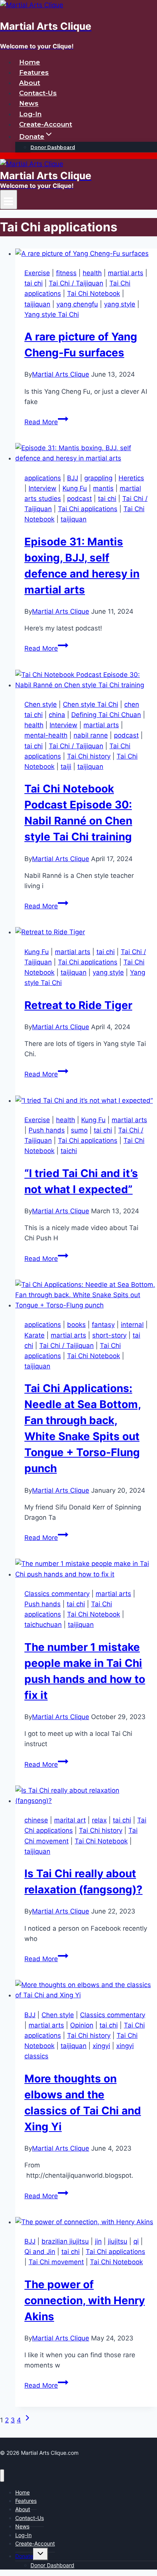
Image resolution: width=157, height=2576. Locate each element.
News (29, 104)
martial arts (126, 273)
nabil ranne (91, 735)
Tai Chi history (89, 756)
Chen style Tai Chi (91, 704)
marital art (70, 1820)
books (76, 1325)
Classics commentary (57, 1594)
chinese (36, 1820)
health (92, 273)
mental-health (46, 735)
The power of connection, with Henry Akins (85, 2300)
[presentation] (86, 254)
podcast (79, 499)
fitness (66, 273)
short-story (109, 1335)
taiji (66, 767)
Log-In (30, 114)
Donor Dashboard (53, 147)
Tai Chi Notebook (94, 294)
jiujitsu (118, 2241)
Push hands (47, 1130)
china (57, 715)
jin (98, 2241)
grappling (98, 478)
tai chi (34, 283)
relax (99, 1820)
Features (34, 72)
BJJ (73, 478)
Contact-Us (38, 93)
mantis (103, 488)
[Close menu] (2, 2476)
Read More (46, 422)
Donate (24, 2556)
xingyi (101, 2046)
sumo (79, 1130)
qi (136, 2241)
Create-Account (46, 124)
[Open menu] (9, 200)
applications (43, 478)
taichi (69, 1151)
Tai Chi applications (88, 509)
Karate (34, 1335)
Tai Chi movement (56, 2262)
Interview (42, 488)
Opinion (82, 2025)
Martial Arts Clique (61, 374)
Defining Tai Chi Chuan (106, 715)
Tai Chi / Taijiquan (76, 283)
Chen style (41, 704)
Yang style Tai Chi (52, 314)
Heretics (131, 478)
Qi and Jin (40, 2252)
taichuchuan (43, 1625)
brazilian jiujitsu (65, 2241)
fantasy (103, 1325)
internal (132, 1325)
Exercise (37, 273)
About (30, 83)
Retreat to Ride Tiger (78, 1005)
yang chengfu (77, 304)
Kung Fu (75, 488)
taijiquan (37, 304)
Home (30, 62)
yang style (120, 304)
